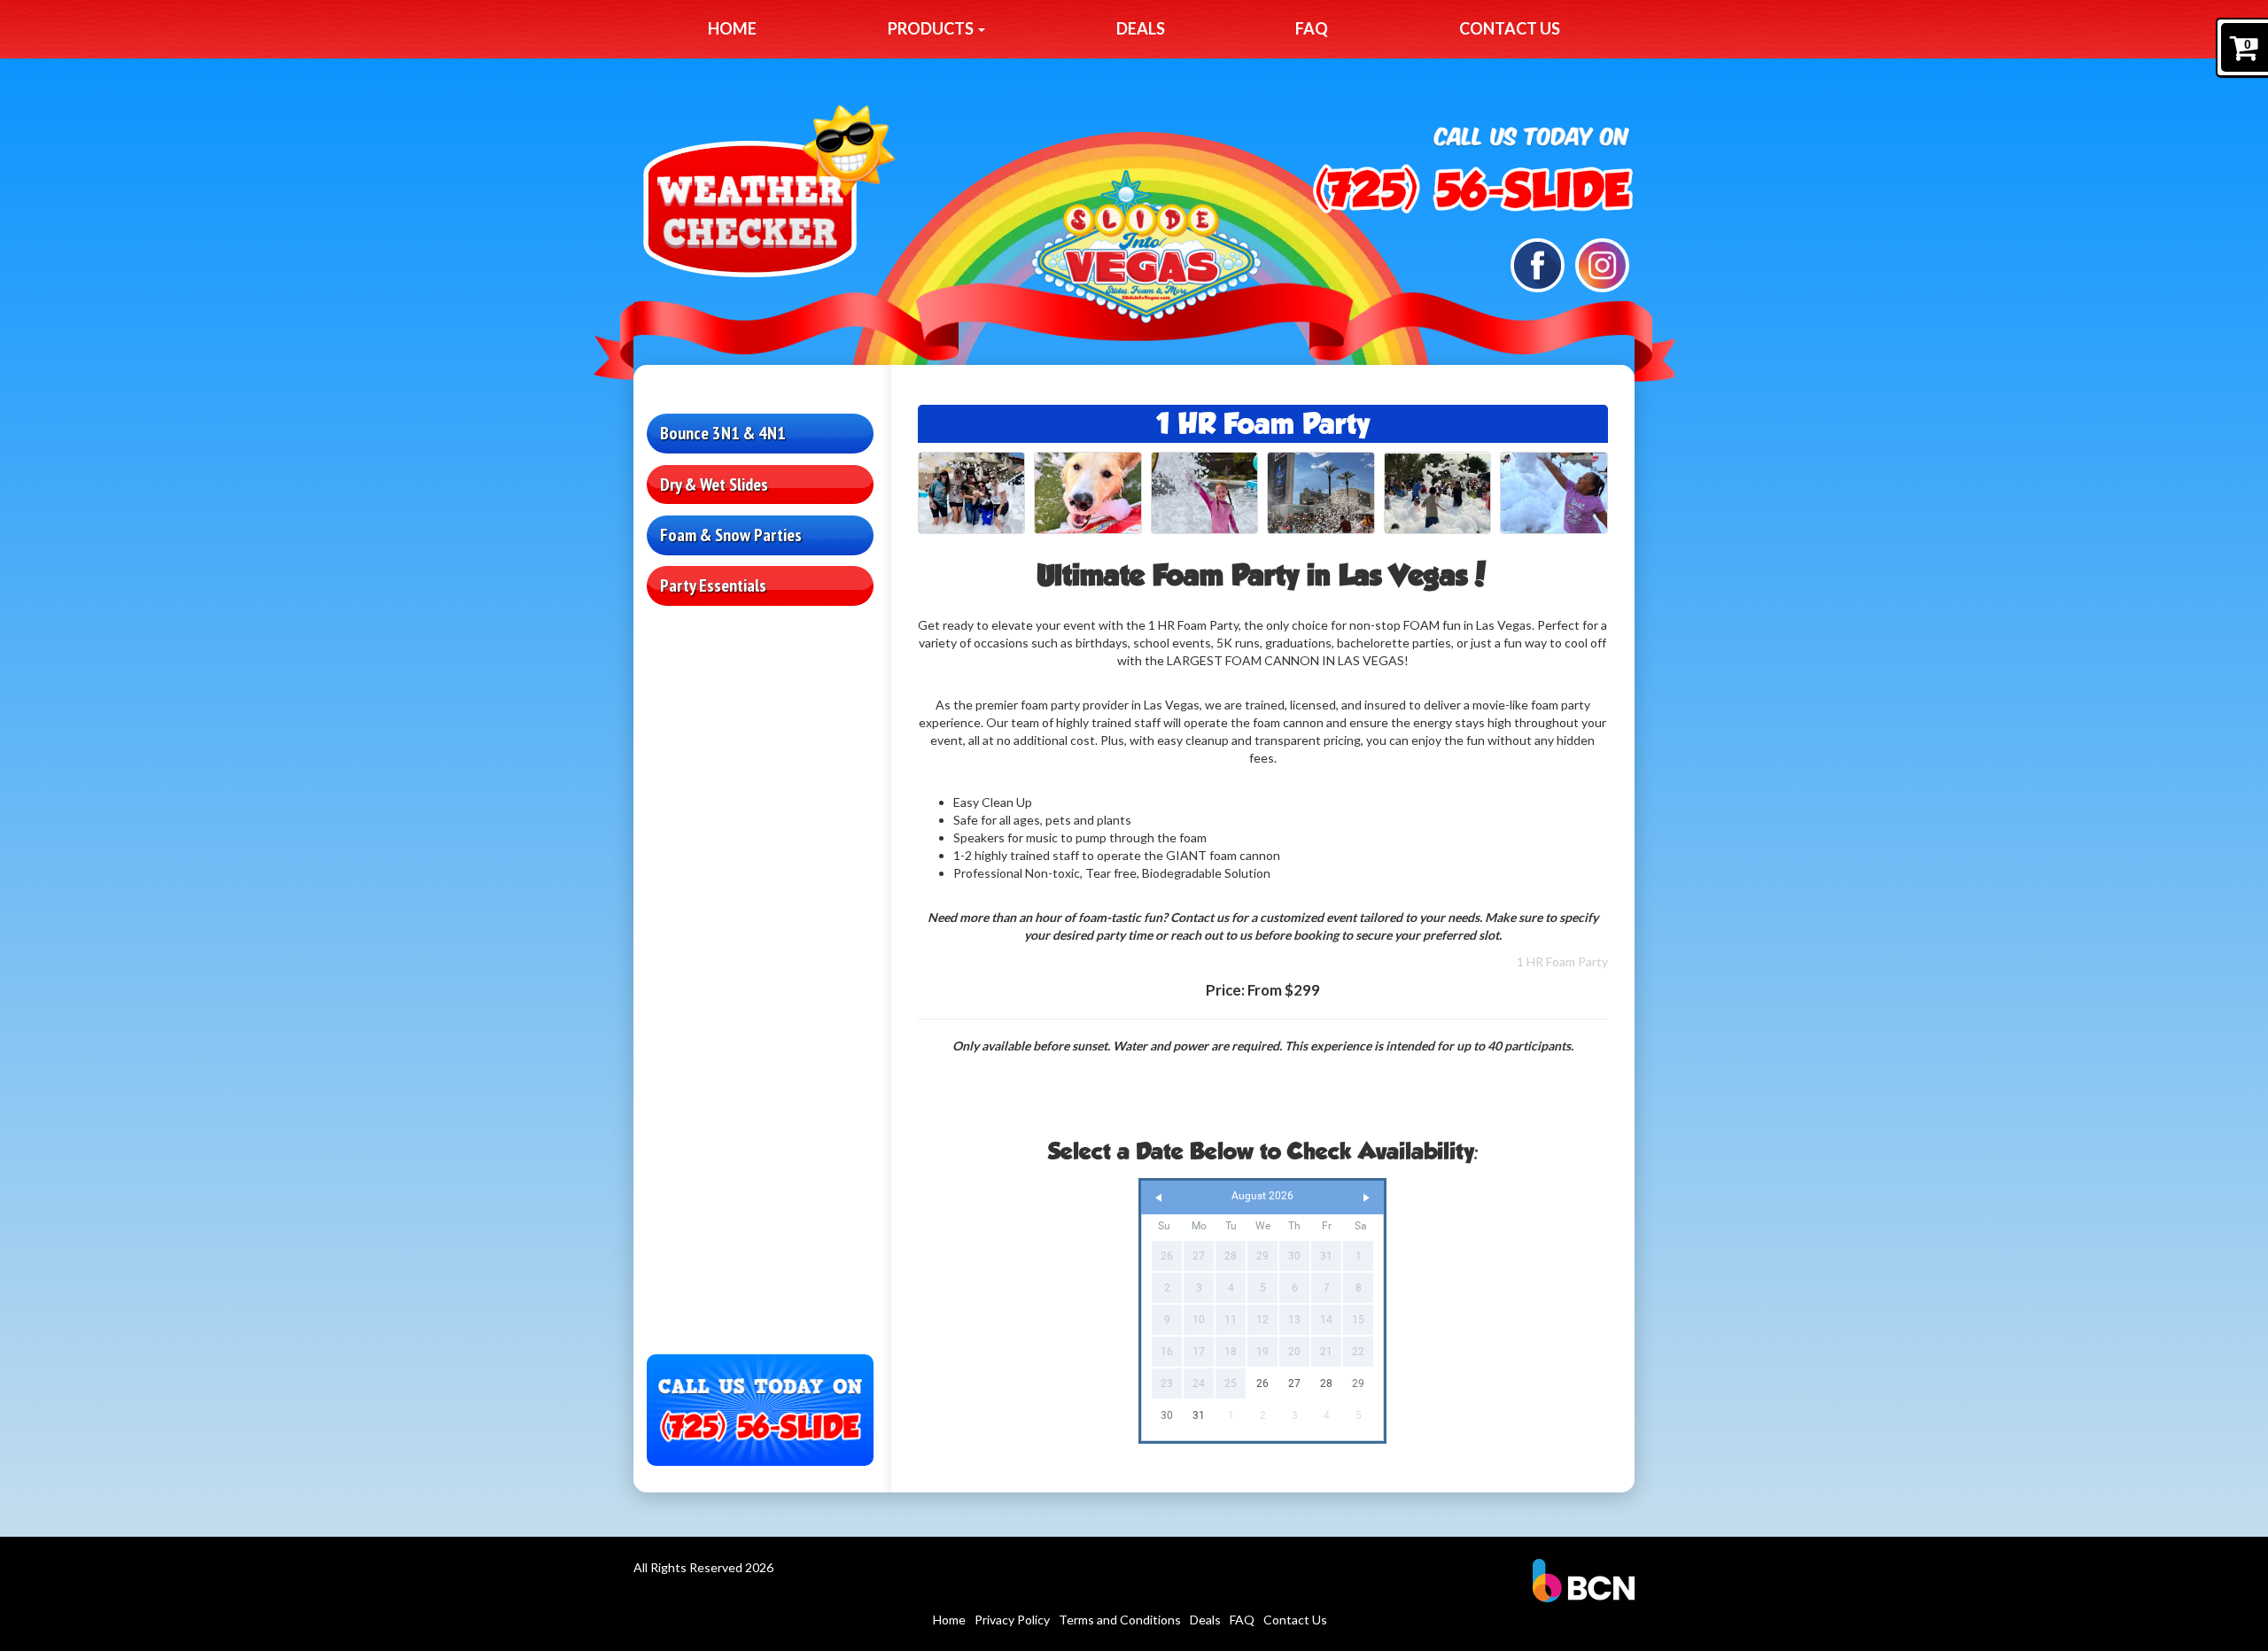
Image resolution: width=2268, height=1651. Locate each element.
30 (1167, 1415)
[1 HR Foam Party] (972, 493)
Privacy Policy (1012, 1620)
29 (1358, 1384)
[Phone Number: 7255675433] (1472, 189)
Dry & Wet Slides (714, 484)
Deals (1141, 28)
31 (1199, 1415)
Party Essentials (713, 585)
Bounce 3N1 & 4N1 (723, 433)
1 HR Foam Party (1562, 961)
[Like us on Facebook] (1538, 264)
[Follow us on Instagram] (1602, 264)
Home (732, 28)
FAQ (1312, 28)
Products (932, 28)
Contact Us (1510, 28)
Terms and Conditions (1120, 1620)
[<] (1159, 1198)
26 (1262, 1384)
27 (1294, 1384)
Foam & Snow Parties (731, 535)
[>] (1366, 1198)
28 (1326, 1384)
